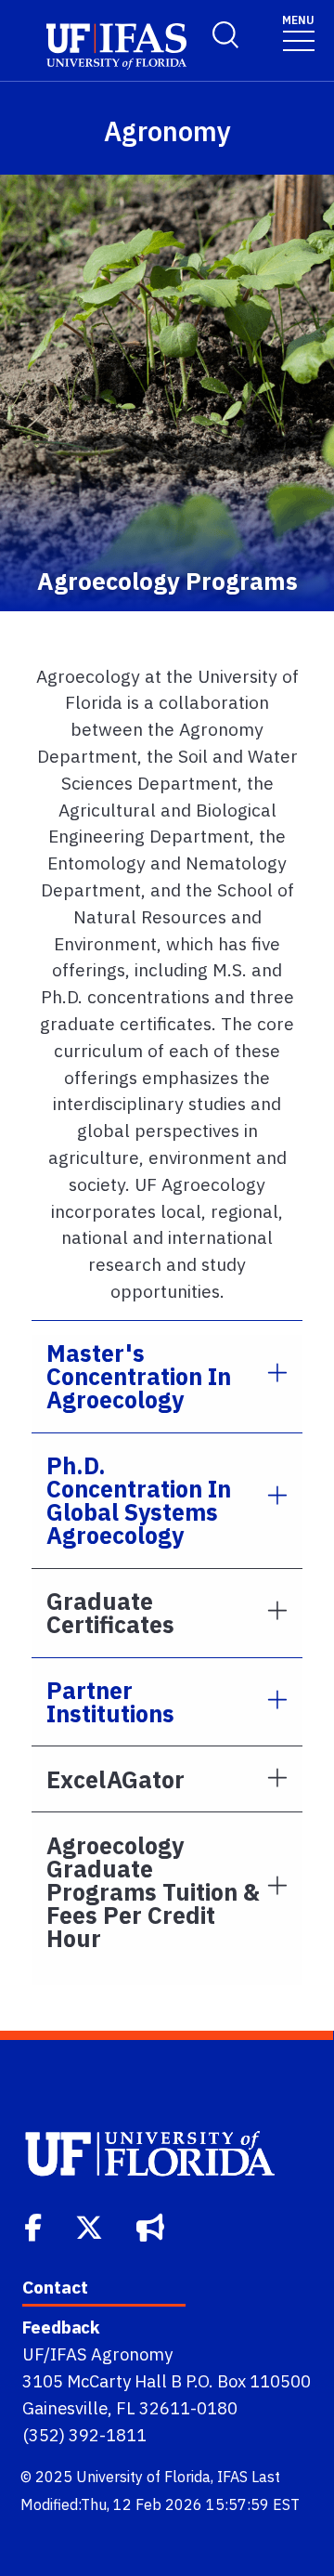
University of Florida (143, 2477)
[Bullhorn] (152, 2226)
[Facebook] (35, 2226)
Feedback (61, 2327)
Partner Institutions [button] (110, 1702)
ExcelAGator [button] (116, 1779)
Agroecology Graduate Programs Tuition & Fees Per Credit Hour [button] (153, 1892)
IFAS (232, 2477)
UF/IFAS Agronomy (97, 2354)
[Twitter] (91, 2226)
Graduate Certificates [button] (110, 1613)
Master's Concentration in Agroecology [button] (139, 1376)
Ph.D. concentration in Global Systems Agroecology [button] (139, 1500)
